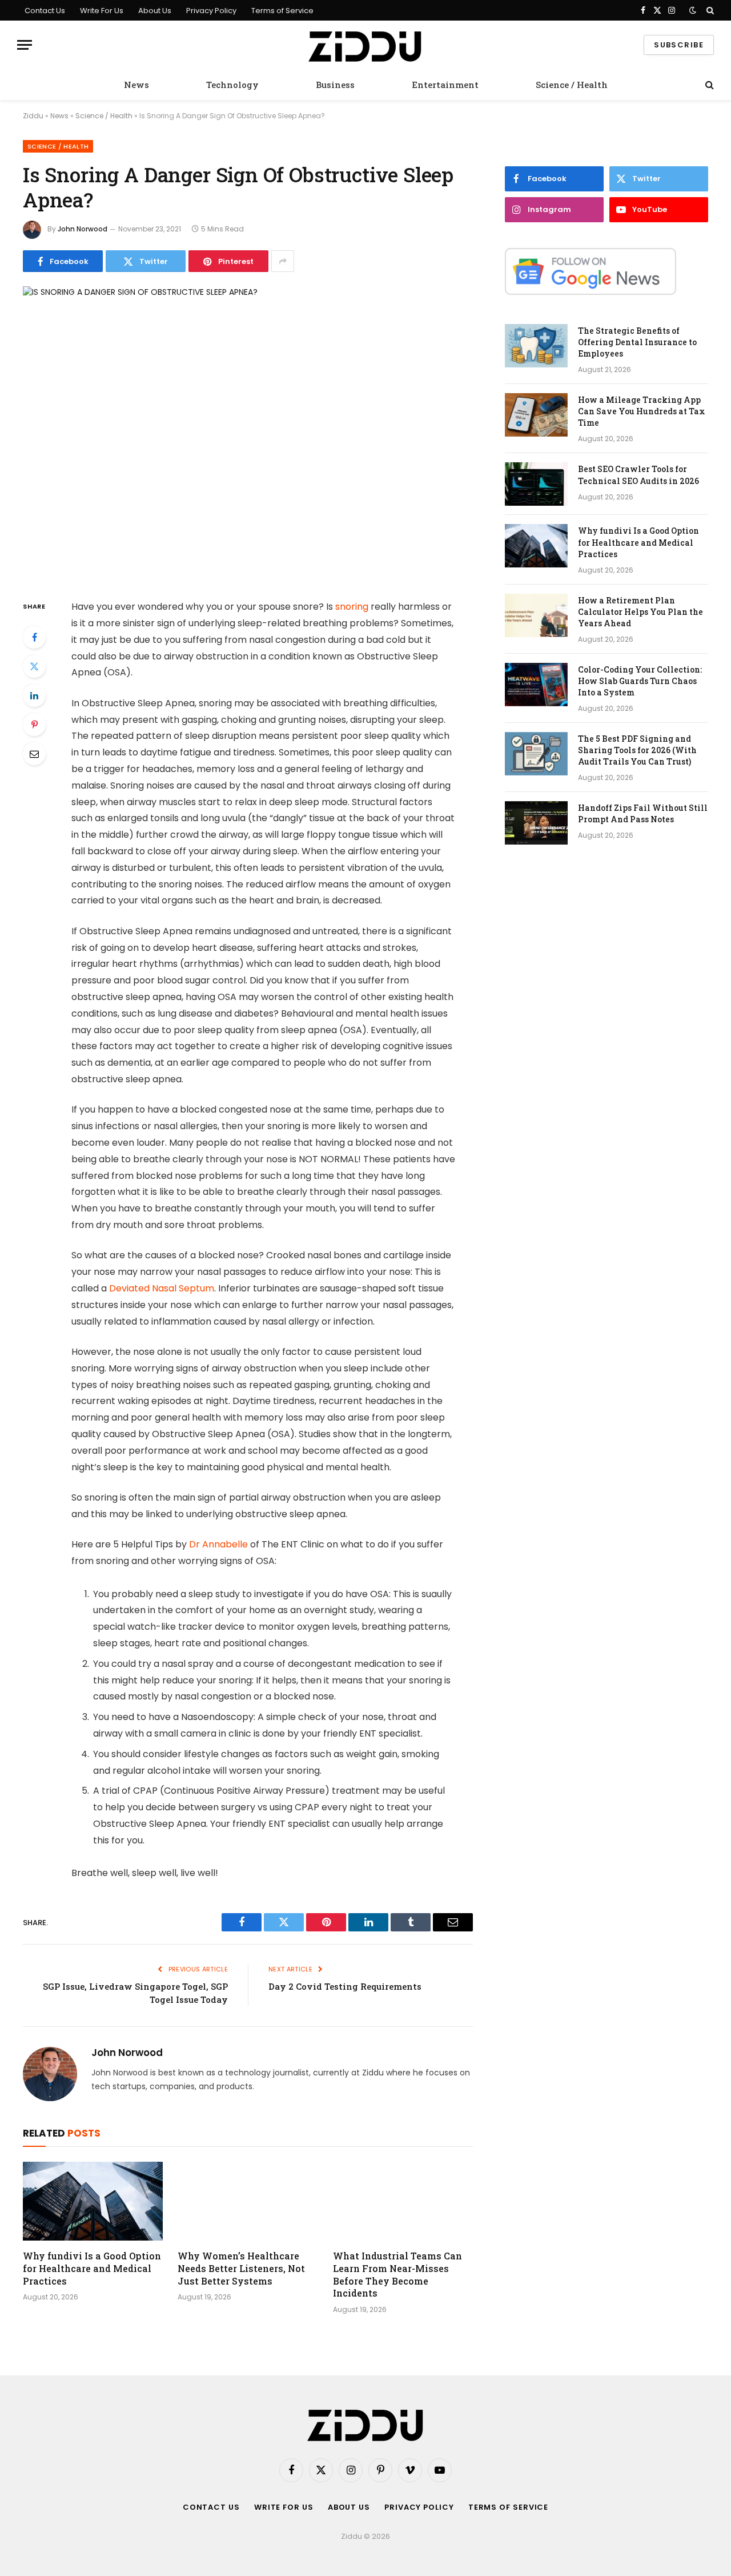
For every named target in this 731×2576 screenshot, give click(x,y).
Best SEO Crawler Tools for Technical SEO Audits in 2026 (638, 475)
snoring (352, 607)
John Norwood (83, 229)
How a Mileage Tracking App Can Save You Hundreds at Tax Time (642, 411)
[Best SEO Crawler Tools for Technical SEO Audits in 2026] (536, 484)
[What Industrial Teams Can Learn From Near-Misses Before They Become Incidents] (403, 2201)
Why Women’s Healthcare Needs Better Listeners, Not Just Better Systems (241, 2268)
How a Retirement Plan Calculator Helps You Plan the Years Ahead (640, 612)
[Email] (34, 754)
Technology (232, 85)
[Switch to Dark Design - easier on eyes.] (693, 10)
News (136, 85)
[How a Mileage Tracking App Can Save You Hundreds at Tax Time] (536, 415)
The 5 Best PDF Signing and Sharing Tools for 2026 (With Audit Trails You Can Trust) (637, 750)
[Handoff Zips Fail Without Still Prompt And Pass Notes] (536, 823)
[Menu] (25, 45)
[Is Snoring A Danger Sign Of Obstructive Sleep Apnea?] (248, 433)
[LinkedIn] (34, 695)
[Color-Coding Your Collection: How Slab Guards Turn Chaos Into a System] (536, 685)
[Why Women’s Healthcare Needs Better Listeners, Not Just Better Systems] (248, 2201)
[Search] (709, 10)
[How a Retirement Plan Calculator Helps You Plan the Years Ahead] (536, 615)
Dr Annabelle (218, 1544)
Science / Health (572, 85)
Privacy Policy (211, 11)
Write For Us (102, 11)
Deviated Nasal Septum (162, 1288)
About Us (155, 11)
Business (335, 85)
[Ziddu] (365, 45)
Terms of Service (282, 11)
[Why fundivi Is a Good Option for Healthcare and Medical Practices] (93, 2201)
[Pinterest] (34, 725)
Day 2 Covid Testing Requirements (345, 1986)
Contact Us (45, 11)
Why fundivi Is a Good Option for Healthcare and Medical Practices (92, 2268)
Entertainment (445, 85)
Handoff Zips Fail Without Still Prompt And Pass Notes (643, 813)
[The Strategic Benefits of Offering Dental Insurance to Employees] (536, 346)
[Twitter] (34, 666)
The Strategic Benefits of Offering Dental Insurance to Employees (637, 342)
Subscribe (679, 45)
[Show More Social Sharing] (283, 261)
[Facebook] (34, 637)
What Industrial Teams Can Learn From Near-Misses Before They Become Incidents (397, 2274)
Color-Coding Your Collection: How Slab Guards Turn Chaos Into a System (640, 681)
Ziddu (33, 116)
